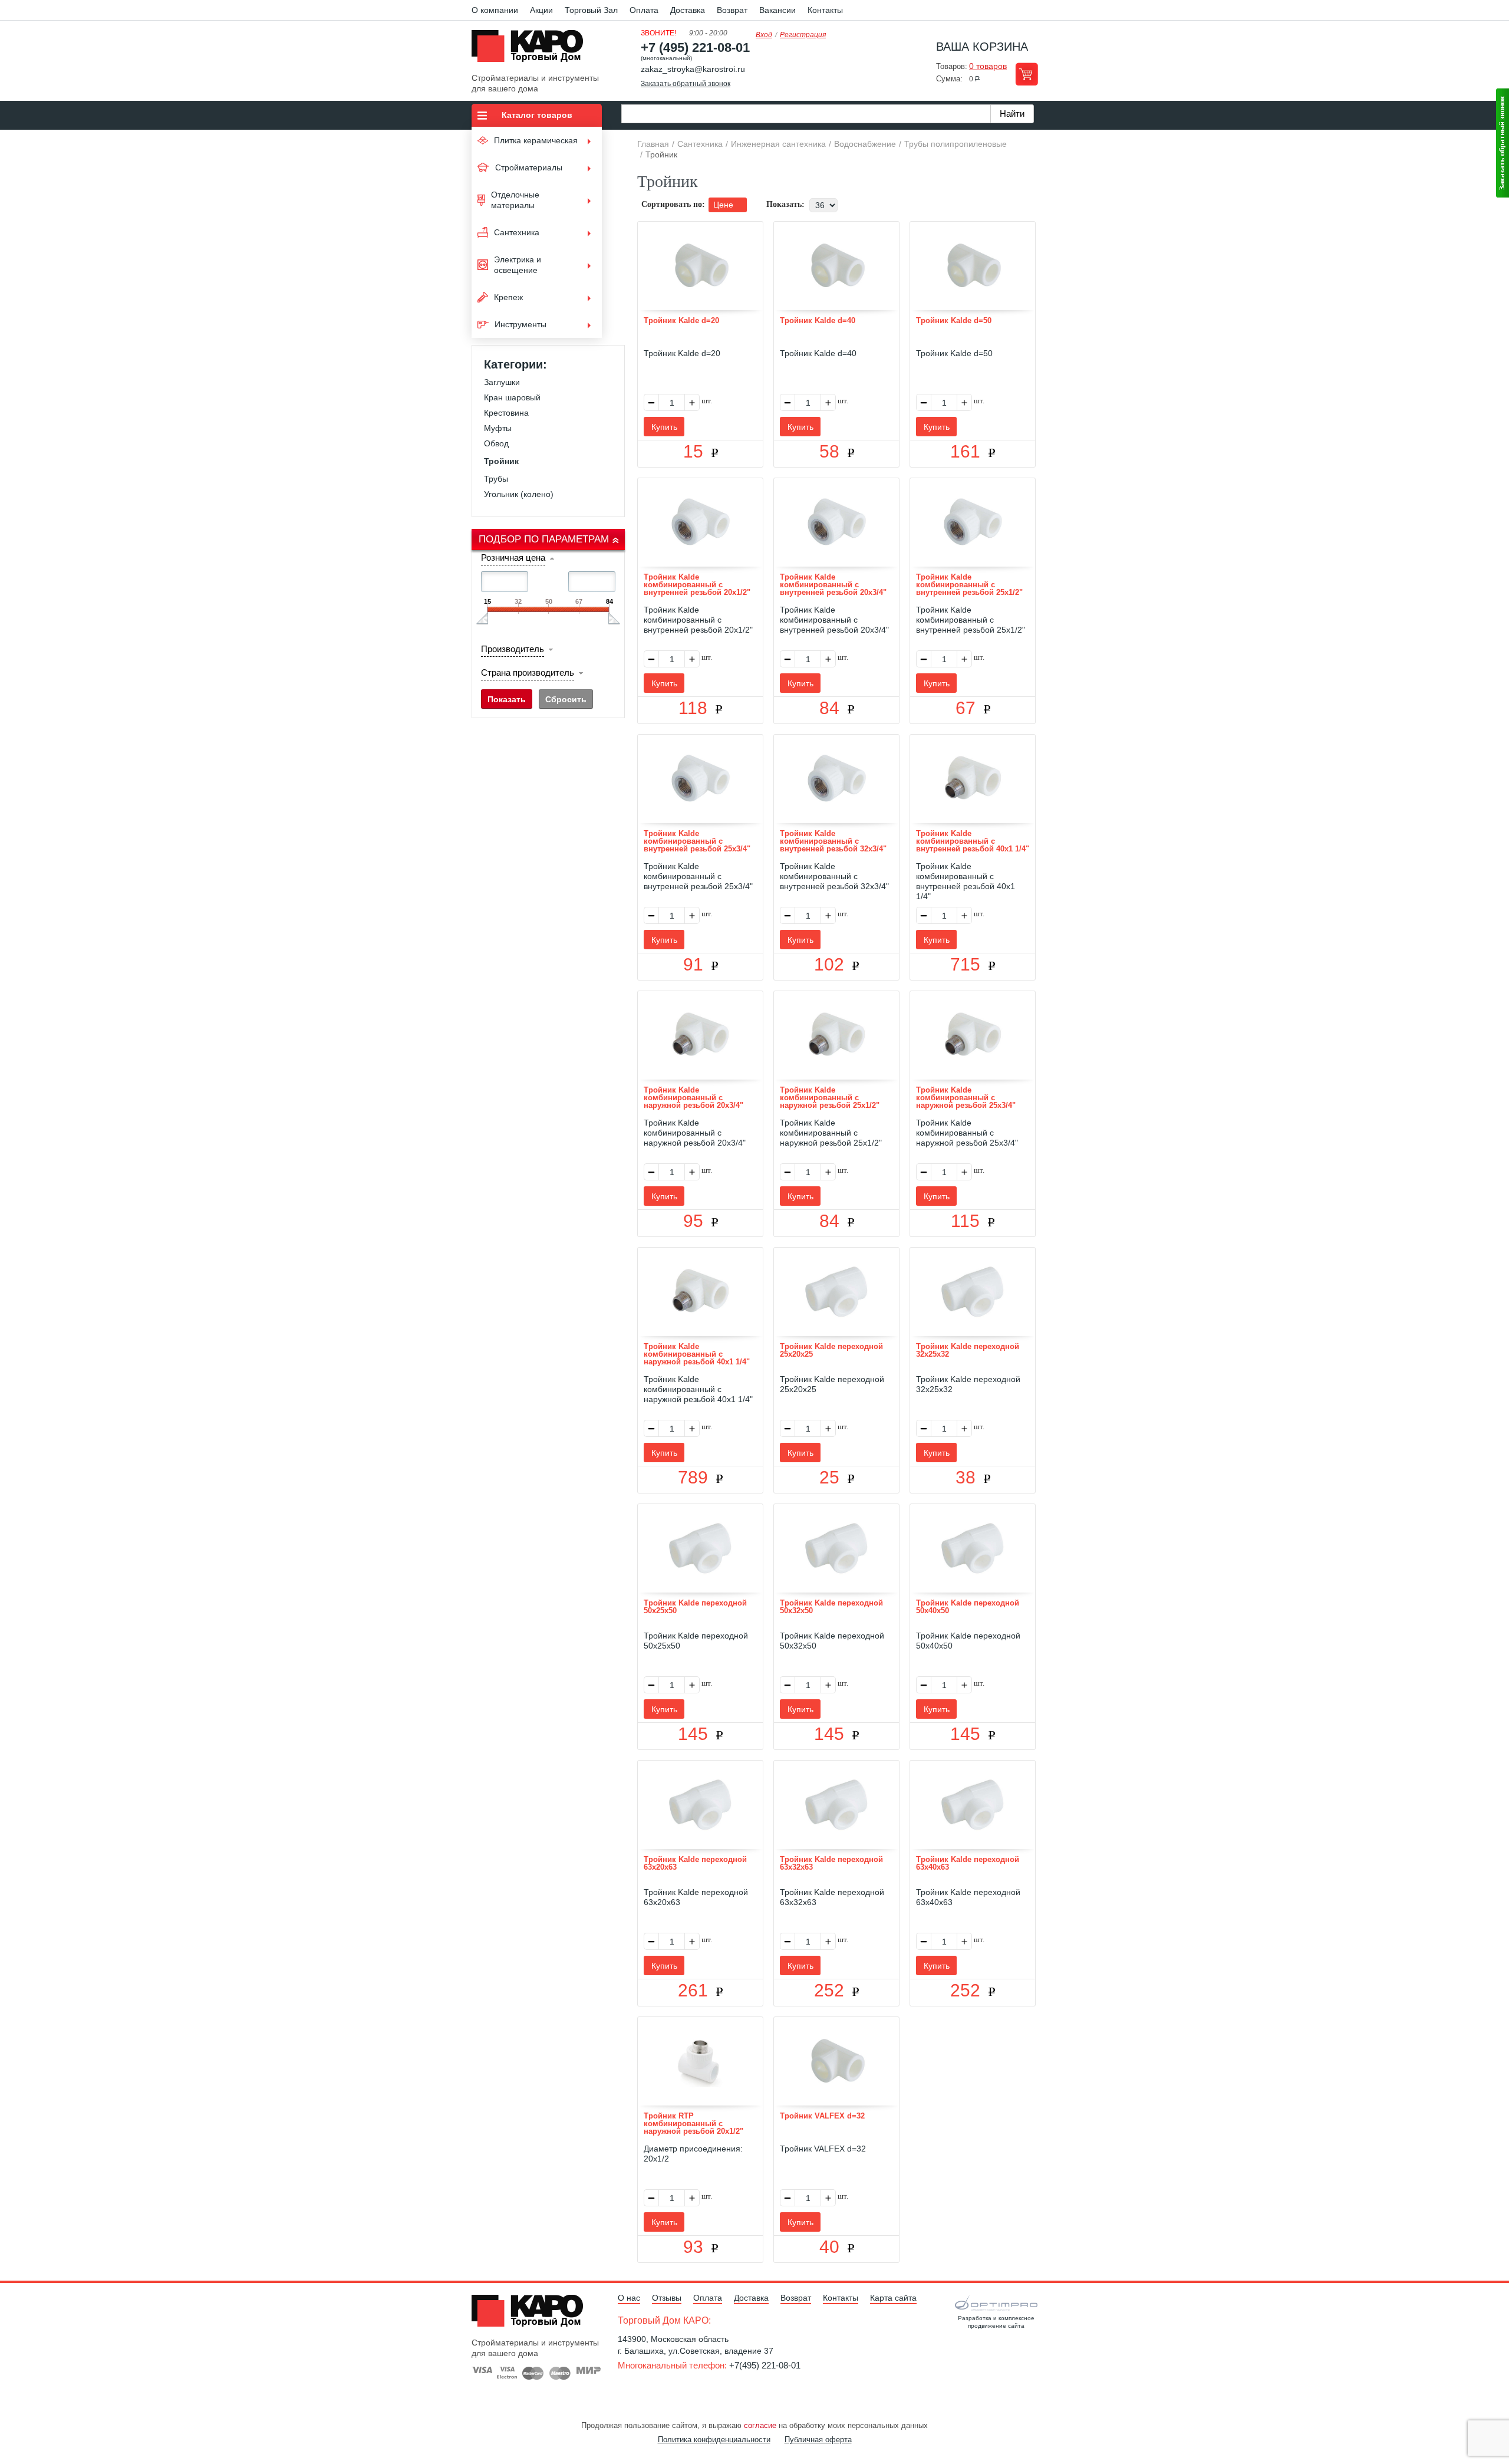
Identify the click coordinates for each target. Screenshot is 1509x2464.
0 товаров (988, 66)
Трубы (496, 479)
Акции (541, 10)
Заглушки (502, 382)
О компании (495, 10)
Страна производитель (528, 672)
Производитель (513, 649)
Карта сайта (893, 2298)
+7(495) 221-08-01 (765, 2365)
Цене (724, 205)
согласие (760, 2425)
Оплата (644, 10)
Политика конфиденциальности (714, 2440)
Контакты (825, 10)
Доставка (688, 10)
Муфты (498, 428)
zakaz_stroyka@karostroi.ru (693, 69)
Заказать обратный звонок (686, 84)
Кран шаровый (512, 397)
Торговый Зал (591, 10)
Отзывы (667, 2298)
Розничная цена (513, 557)
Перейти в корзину (1027, 74)
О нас (629, 2298)
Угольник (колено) (519, 494)
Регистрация (803, 35)
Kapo (532, 50)
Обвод (496, 443)
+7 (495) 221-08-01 (695, 47)
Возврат (732, 10)
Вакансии (777, 10)
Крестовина (506, 413)
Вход (764, 35)
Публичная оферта (818, 2440)
